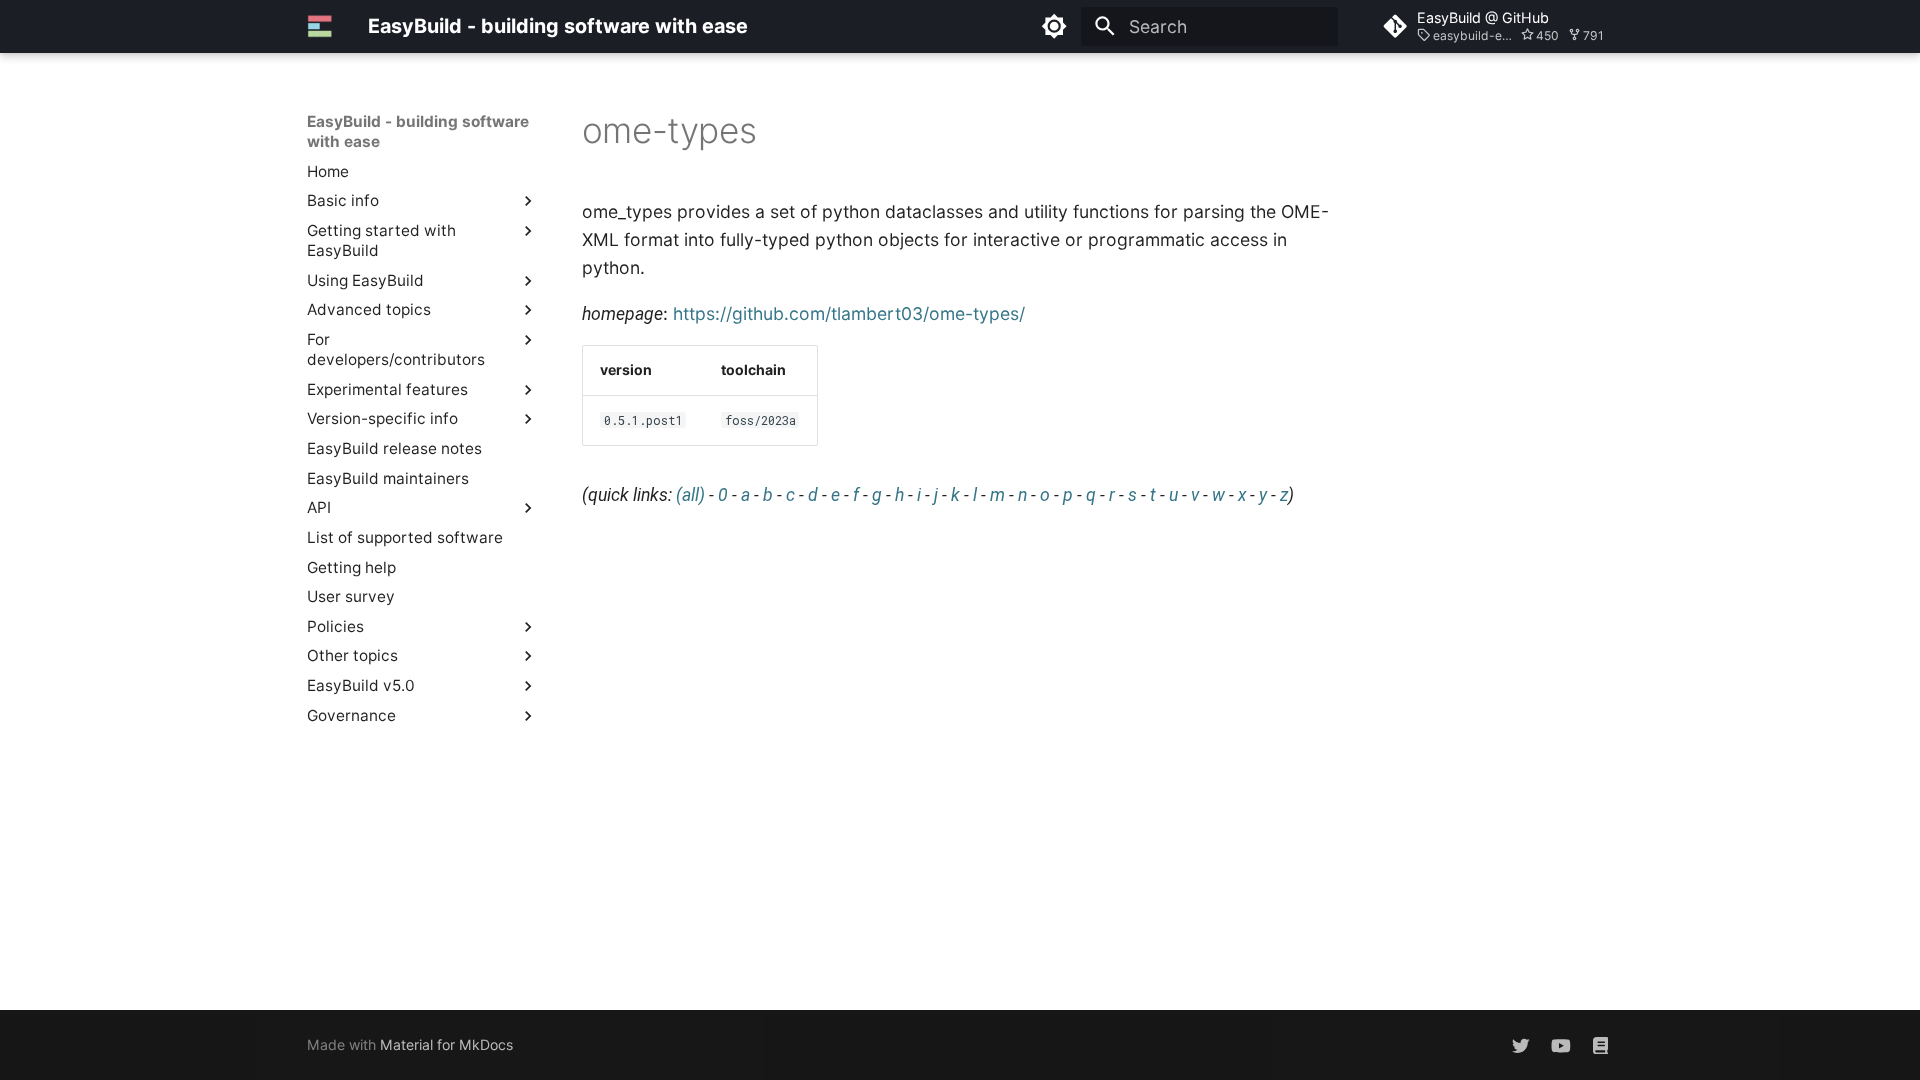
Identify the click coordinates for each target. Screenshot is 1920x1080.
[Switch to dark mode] (1055, 26)
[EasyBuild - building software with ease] (320, 26)
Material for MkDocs (446, 1044)
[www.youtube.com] (1560, 1044)
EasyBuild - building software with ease (418, 131)
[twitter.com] (1520, 1044)
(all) (690, 495)
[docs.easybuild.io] (1600, 1044)
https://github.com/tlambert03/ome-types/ (849, 313)
